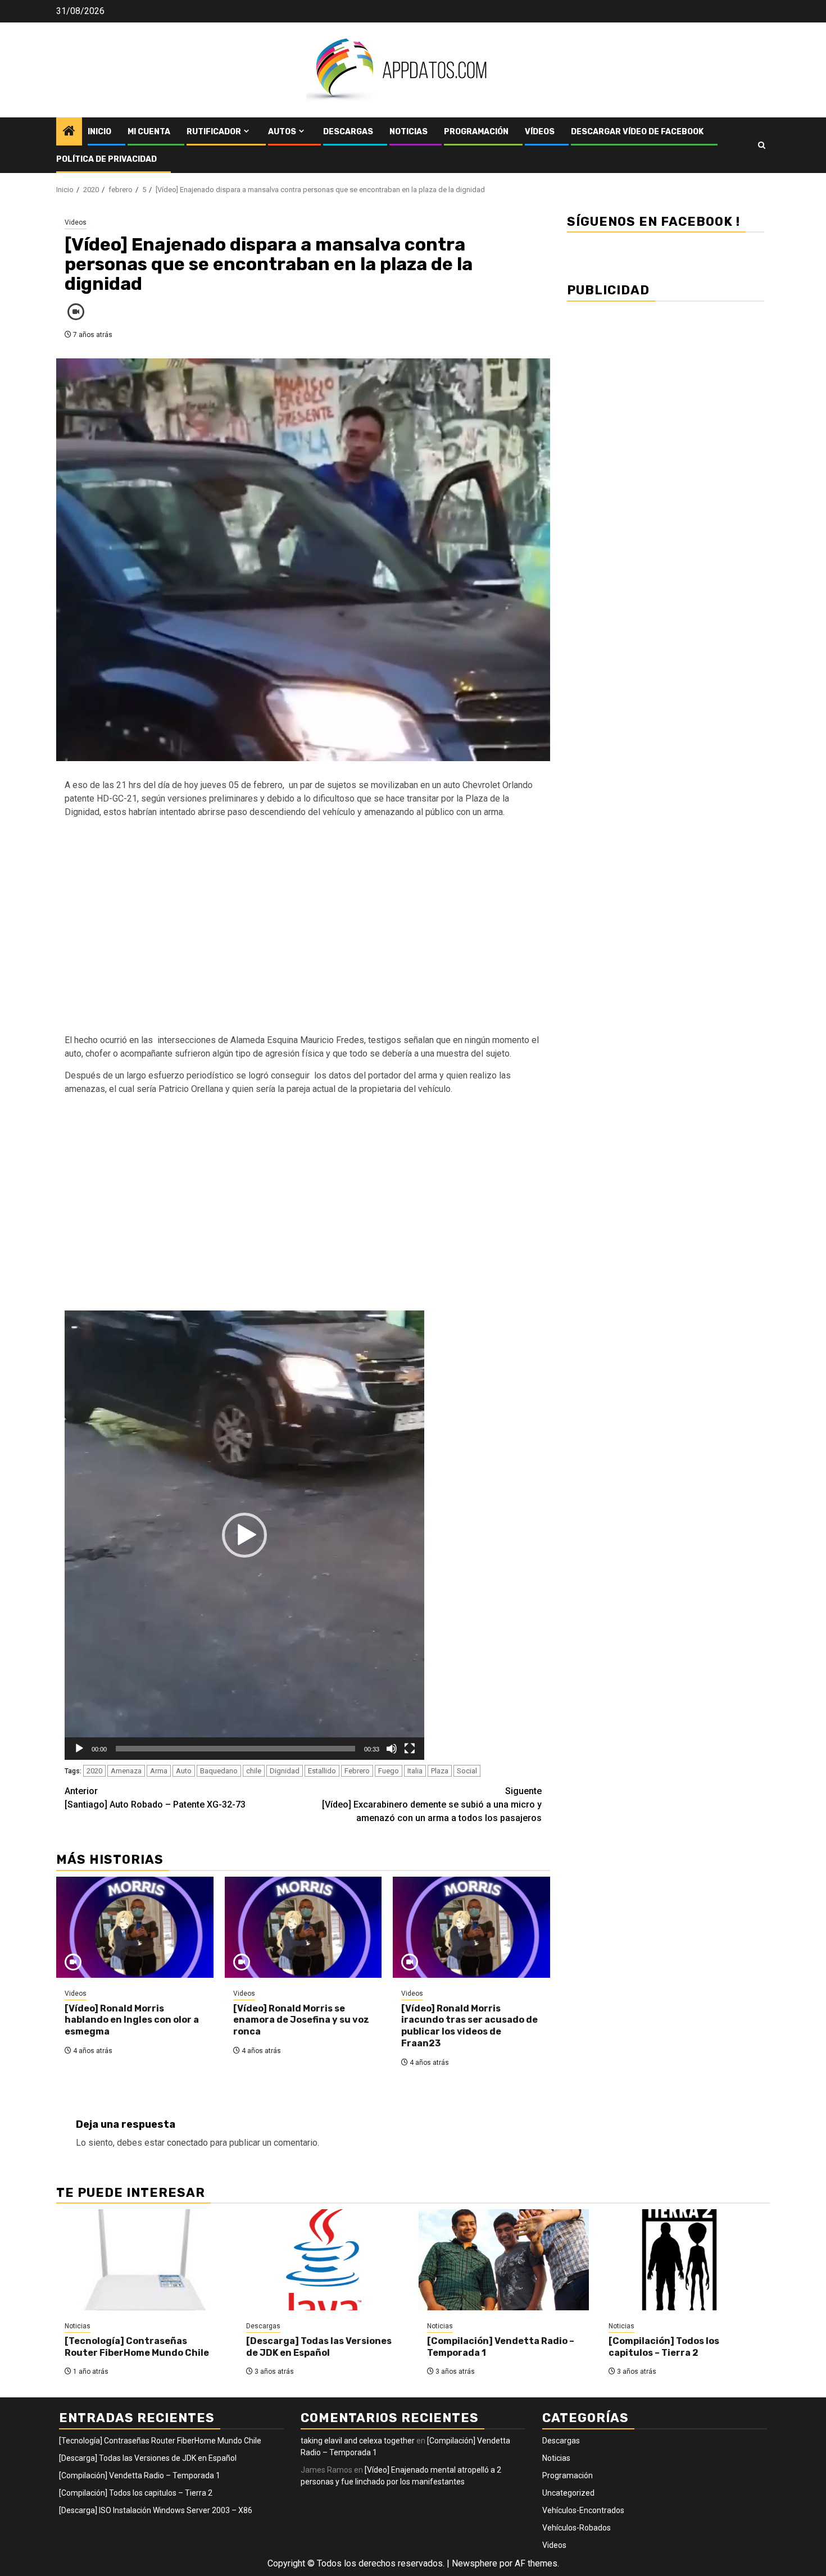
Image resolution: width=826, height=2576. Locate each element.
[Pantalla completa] (410, 1749)
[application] (244, 1535)
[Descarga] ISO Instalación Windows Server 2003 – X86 (156, 2510)
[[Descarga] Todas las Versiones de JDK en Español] (323, 2260)
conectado (187, 2143)
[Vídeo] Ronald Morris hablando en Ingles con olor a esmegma (132, 2020)
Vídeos (540, 132)
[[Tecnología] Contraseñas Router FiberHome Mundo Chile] (141, 2260)
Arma (159, 1771)
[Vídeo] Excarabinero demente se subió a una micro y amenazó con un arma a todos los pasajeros (432, 1804)
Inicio (99, 132)
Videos (76, 222)
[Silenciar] (392, 1749)
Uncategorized (568, 2493)
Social (467, 1771)
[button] (244, 1535)
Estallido (322, 1771)
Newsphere (475, 2563)
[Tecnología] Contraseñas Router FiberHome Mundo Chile (137, 2347)
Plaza (440, 1771)
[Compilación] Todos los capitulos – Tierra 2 (664, 2347)
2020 (94, 1771)
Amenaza (126, 1771)
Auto (184, 1771)
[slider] (235, 1749)
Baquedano (219, 1771)
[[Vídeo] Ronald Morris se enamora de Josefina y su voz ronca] (303, 1927)
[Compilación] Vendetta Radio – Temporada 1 (140, 2475)
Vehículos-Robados (577, 2528)
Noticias (409, 132)
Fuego (389, 1771)
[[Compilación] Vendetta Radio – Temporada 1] (504, 2260)
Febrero (357, 1771)
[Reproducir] (79, 1749)
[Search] (762, 145)
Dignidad (285, 1771)
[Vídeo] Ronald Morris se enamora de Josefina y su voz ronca (301, 2020)
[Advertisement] (303, 933)
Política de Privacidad (106, 159)
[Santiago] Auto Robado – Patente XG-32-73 (155, 1798)
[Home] (69, 132)
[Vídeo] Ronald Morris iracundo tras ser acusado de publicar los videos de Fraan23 (469, 2026)
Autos (282, 132)
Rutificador (214, 132)
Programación (476, 132)
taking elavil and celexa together (358, 2441)
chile (254, 1771)
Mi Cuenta (149, 132)
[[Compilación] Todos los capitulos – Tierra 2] (685, 2260)
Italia (415, 1771)
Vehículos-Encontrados (583, 2510)
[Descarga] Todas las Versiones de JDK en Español (319, 2347)
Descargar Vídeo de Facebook (637, 132)
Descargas (348, 132)
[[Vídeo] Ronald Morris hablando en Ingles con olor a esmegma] (135, 1927)
